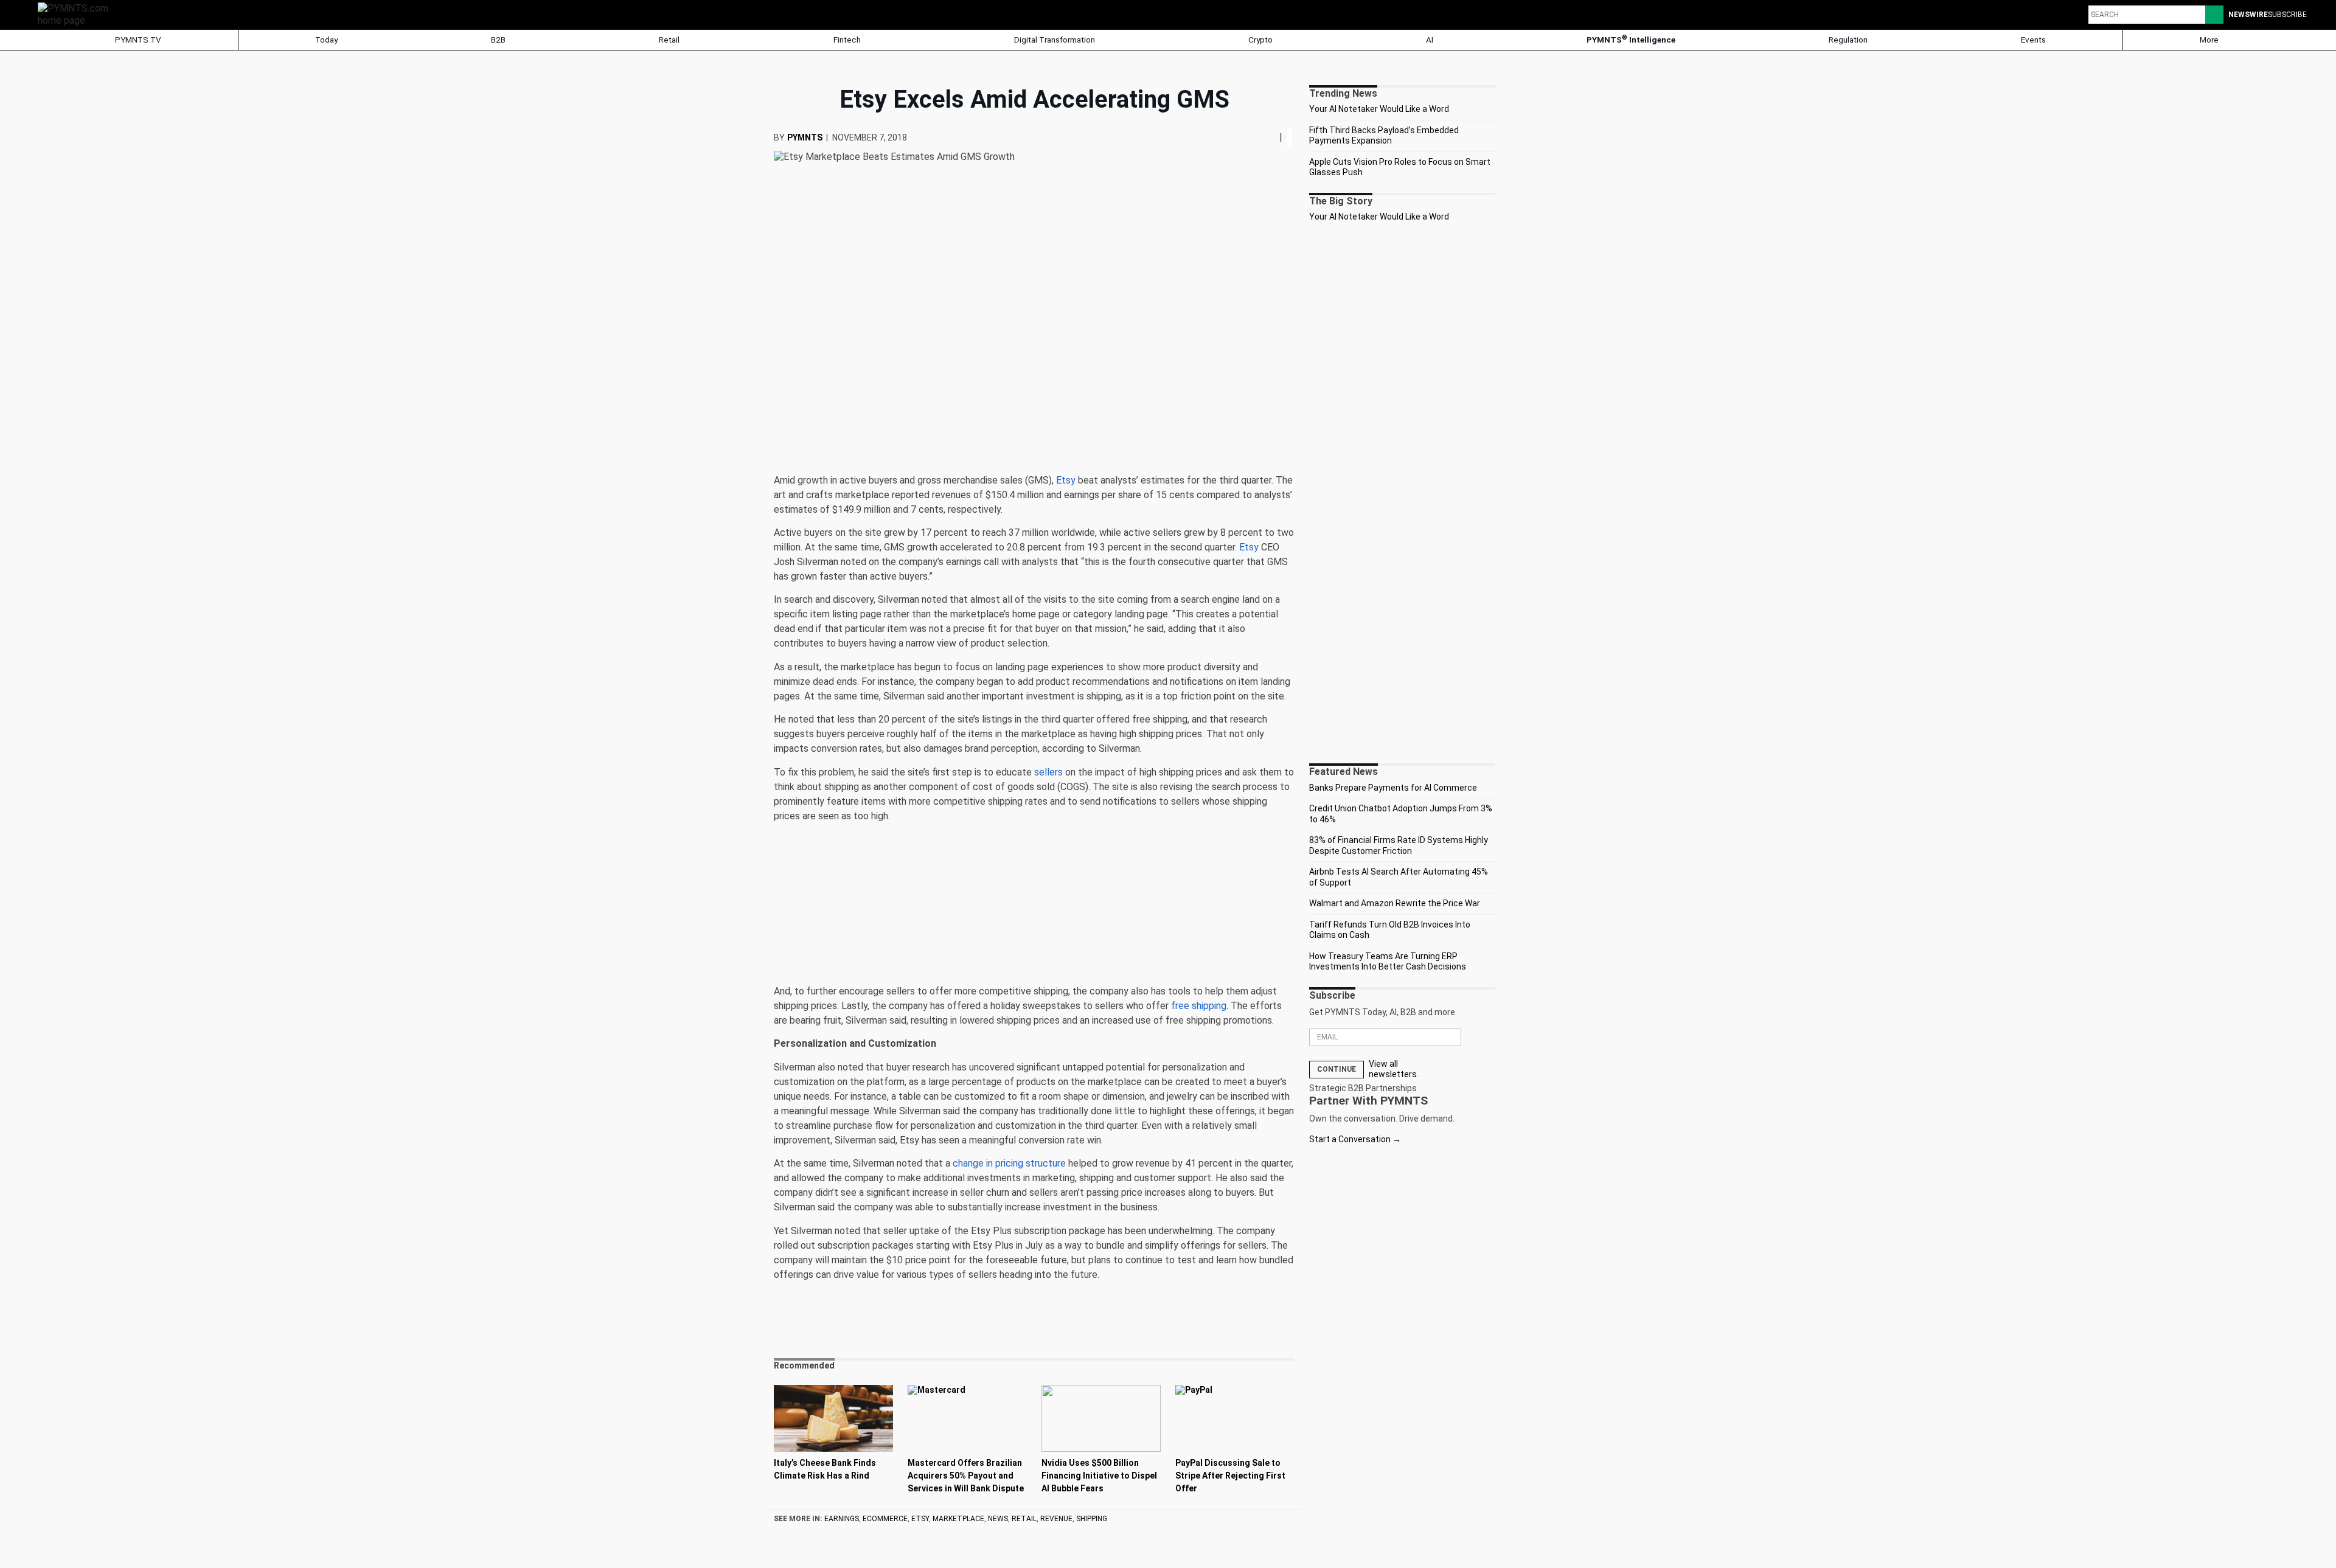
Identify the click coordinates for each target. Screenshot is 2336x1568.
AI (1430, 40)
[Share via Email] (1274, 137)
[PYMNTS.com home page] (77, 14)
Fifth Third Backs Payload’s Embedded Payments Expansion (1384, 136)
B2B (498, 40)
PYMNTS (805, 137)
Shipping (1092, 1519)
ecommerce (885, 1519)
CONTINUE (1337, 1069)
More (2210, 40)
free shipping (1199, 1006)
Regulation (1848, 40)
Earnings (842, 1519)
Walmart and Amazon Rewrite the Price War (1395, 903)
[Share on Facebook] (1261, 137)
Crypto (1260, 40)
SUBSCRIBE (2287, 15)
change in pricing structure (1009, 1163)
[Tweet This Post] (1265, 137)
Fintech (847, 40)
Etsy (1066, 480)
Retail (669, 40)
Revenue (1056, 1519)
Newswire (2248, 15)
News (998, 1519)
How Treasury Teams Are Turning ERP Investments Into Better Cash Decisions (1388, 962)
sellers (1048, 772)
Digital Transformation (1055, 40)
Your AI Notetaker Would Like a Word (1379, 109)
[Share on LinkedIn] (1270, 137)
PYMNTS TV (137, 40)
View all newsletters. (1394, 1069)
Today (326, 40)
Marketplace (958, 1519)
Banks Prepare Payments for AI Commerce (1393, 788)
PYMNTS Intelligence (1631, 39)
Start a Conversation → (1355, 1139)
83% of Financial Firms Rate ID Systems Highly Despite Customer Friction (1399, 845)
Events (2033, 40)
